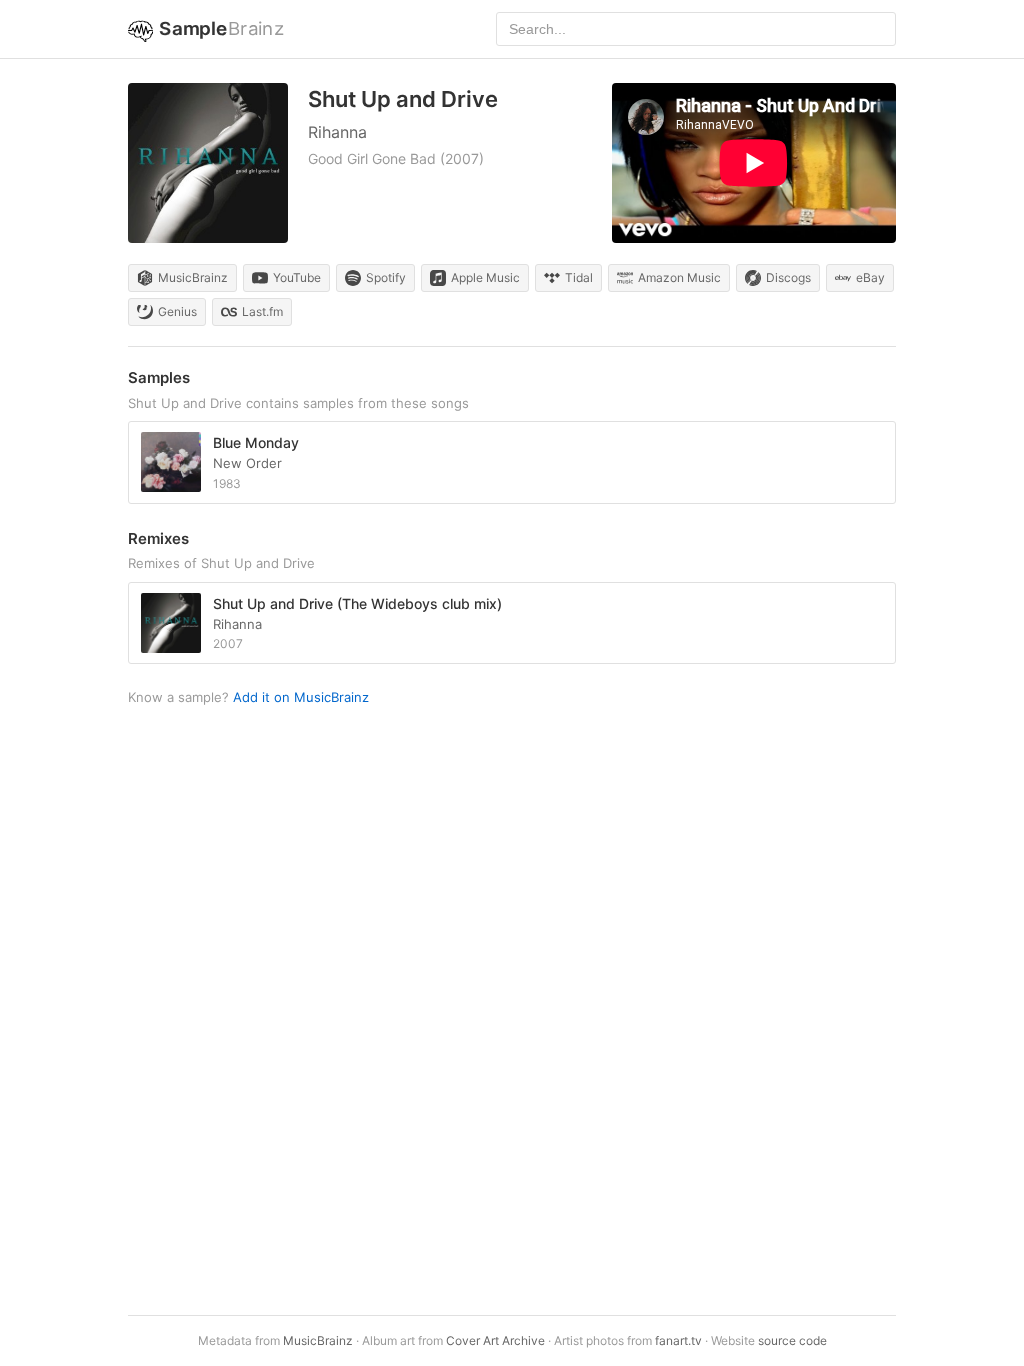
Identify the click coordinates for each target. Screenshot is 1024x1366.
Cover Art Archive (495, 1340)
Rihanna (337, 132)
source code (792, 1340)
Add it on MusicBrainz (301, 697)
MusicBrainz (318, 1340)
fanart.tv (678, 1340)
